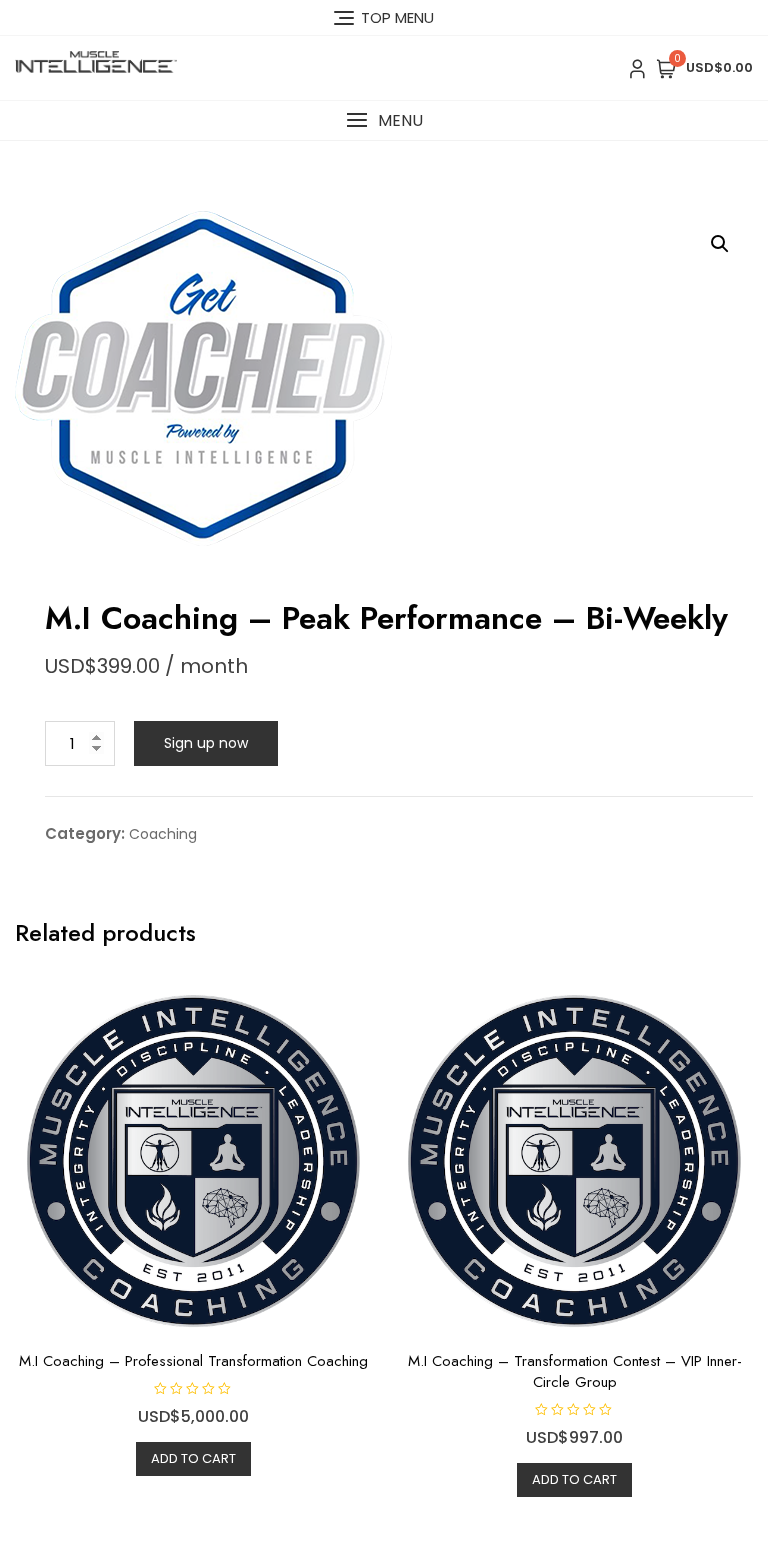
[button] (384, 120)
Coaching (163, 834)
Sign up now (206, 743)
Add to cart (193, 1458)
